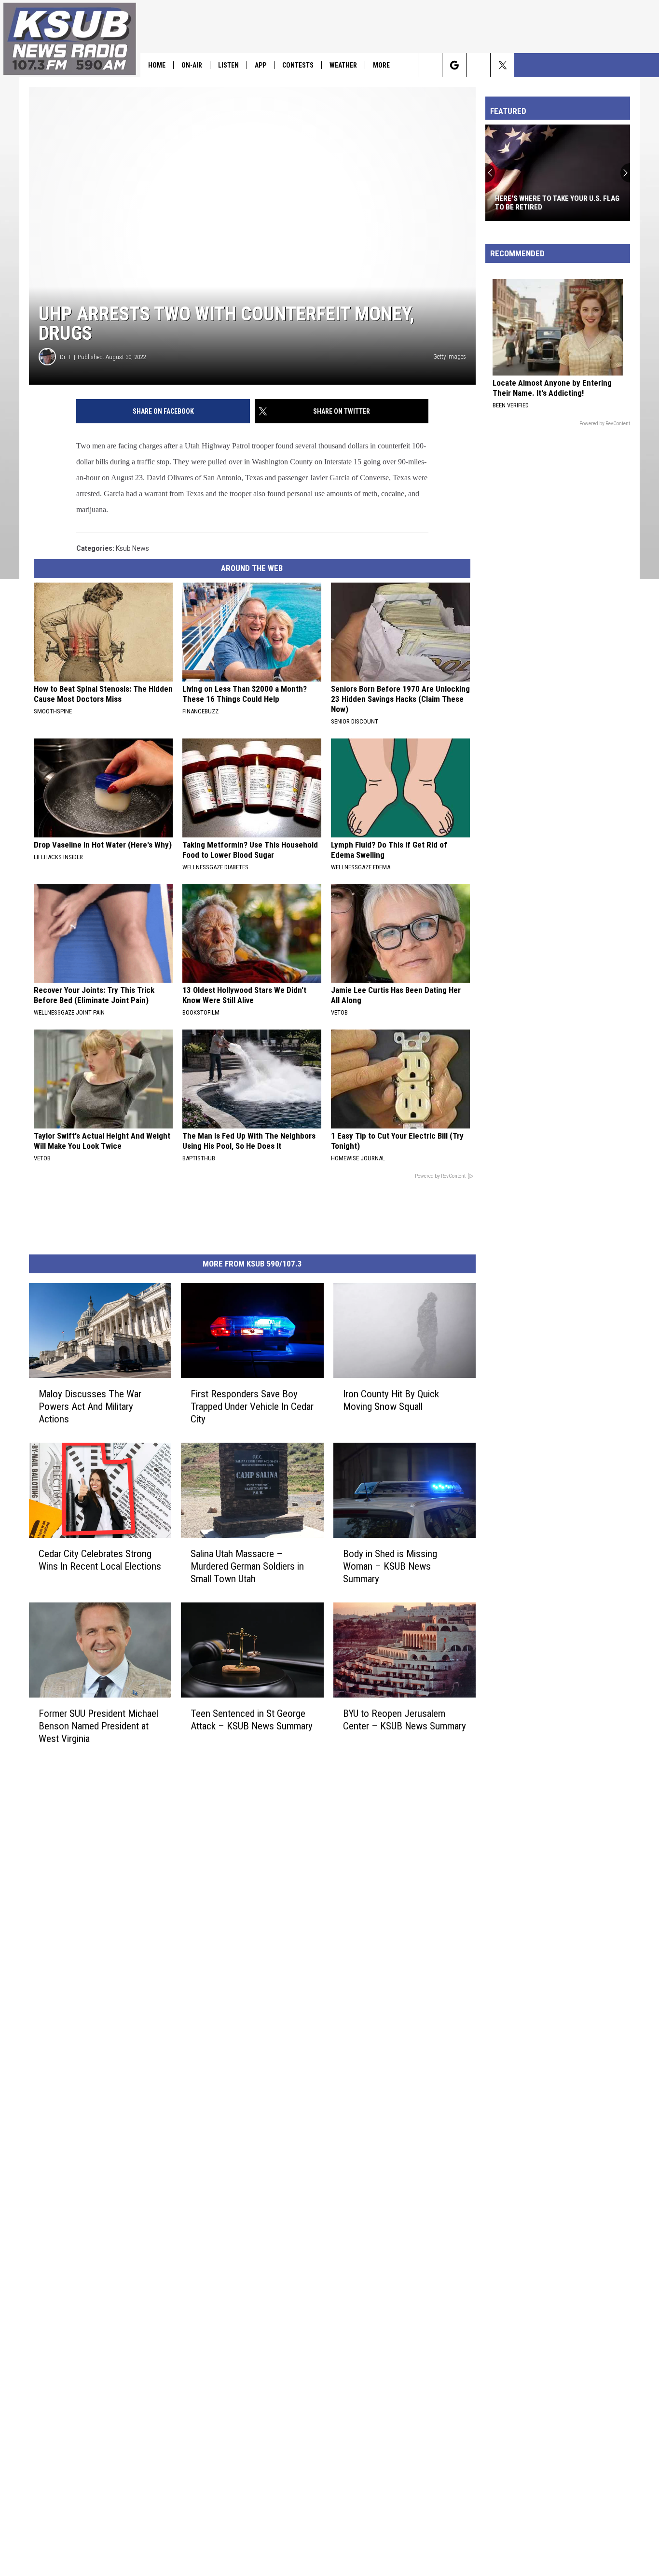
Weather (343, 65)
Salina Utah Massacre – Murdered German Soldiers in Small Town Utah (247, 1566)
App (261, 65)
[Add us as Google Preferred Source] (454, 65)
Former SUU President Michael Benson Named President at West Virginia (98, 1726)
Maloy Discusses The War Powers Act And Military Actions (90, 1406)
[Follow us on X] (502, 65)
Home (157, 65)
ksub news (132, 548)
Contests (298, 65)
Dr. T (66, 357)
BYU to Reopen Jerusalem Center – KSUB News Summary (405, 1720)
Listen (228, 65)
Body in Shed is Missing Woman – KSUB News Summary (390, 1566)
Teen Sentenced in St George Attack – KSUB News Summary (252, 1720)
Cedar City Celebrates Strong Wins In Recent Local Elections (100, 1560)
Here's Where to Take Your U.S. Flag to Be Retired (557, 203)
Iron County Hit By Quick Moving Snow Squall (391, 1400)
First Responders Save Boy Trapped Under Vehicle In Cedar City (252, 1406)
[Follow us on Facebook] (478, 65)
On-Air (192, 65)
